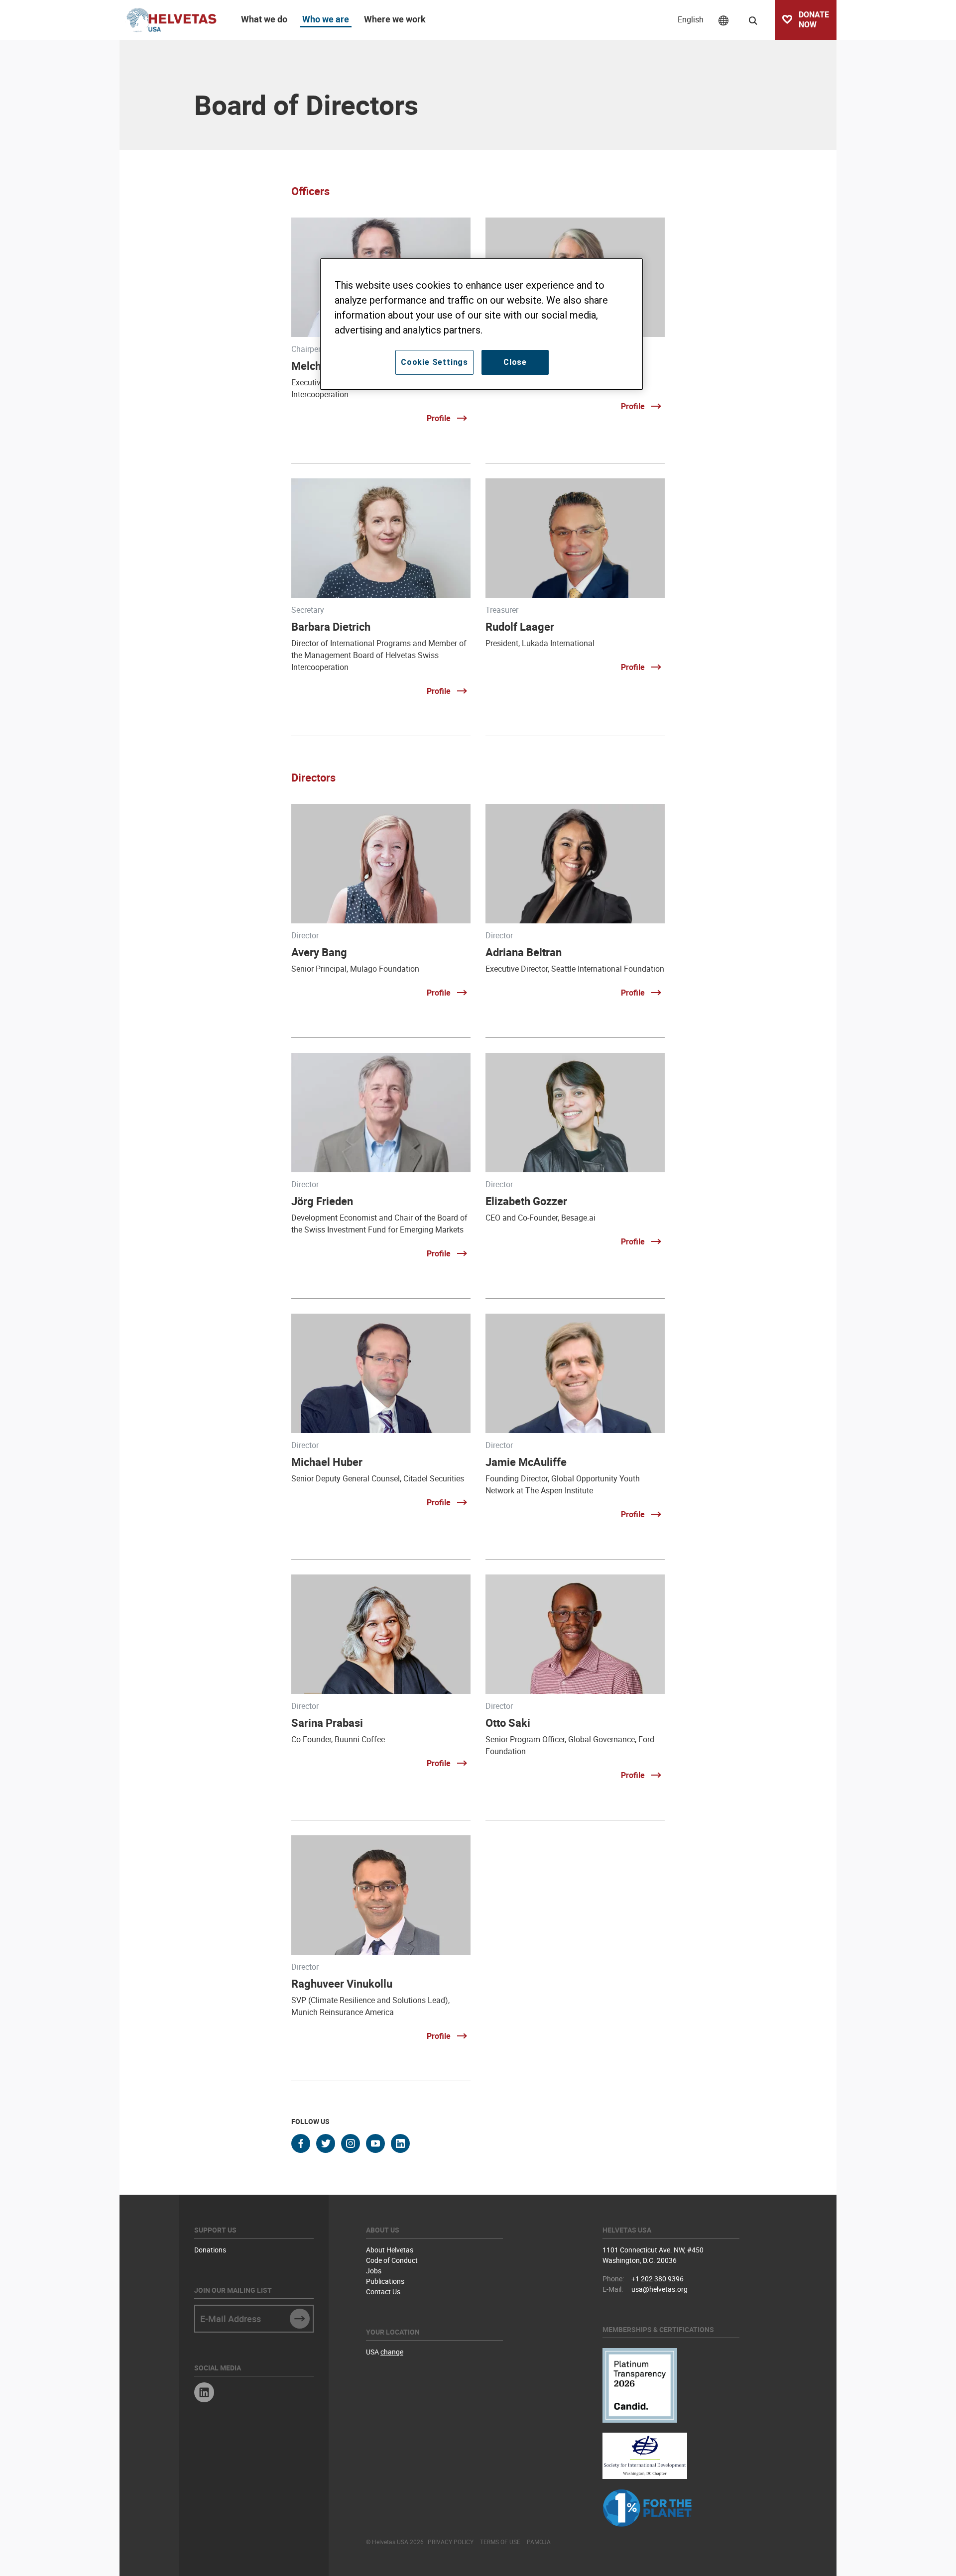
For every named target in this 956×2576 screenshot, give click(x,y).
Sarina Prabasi (327, 1723)
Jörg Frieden (322, 1201)
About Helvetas (390, 2250)
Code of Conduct (392, 2260)
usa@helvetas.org (659, 2289)
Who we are (326, 19)
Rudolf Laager (520, 626)
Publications (385, 2281)
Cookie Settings (434, 362)
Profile (439, 418)
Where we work (395, 19)
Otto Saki (508, 1723)
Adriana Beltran (524, 952)
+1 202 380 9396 (657, 2279)
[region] (481, 324)
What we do (264, 19)
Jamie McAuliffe (526, 1462)
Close (515, 362)
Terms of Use (500, 2542)
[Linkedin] (204, 2394)
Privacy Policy (451, 2542)
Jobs (374, 2271)
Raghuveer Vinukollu (342, 1983)
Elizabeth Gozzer (526, 1201)
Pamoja (539, 2542)
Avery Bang (319, 952)
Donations (210, 2250)
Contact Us (383, 2292)
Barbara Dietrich (331, 626)
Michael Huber (327, 1462)
